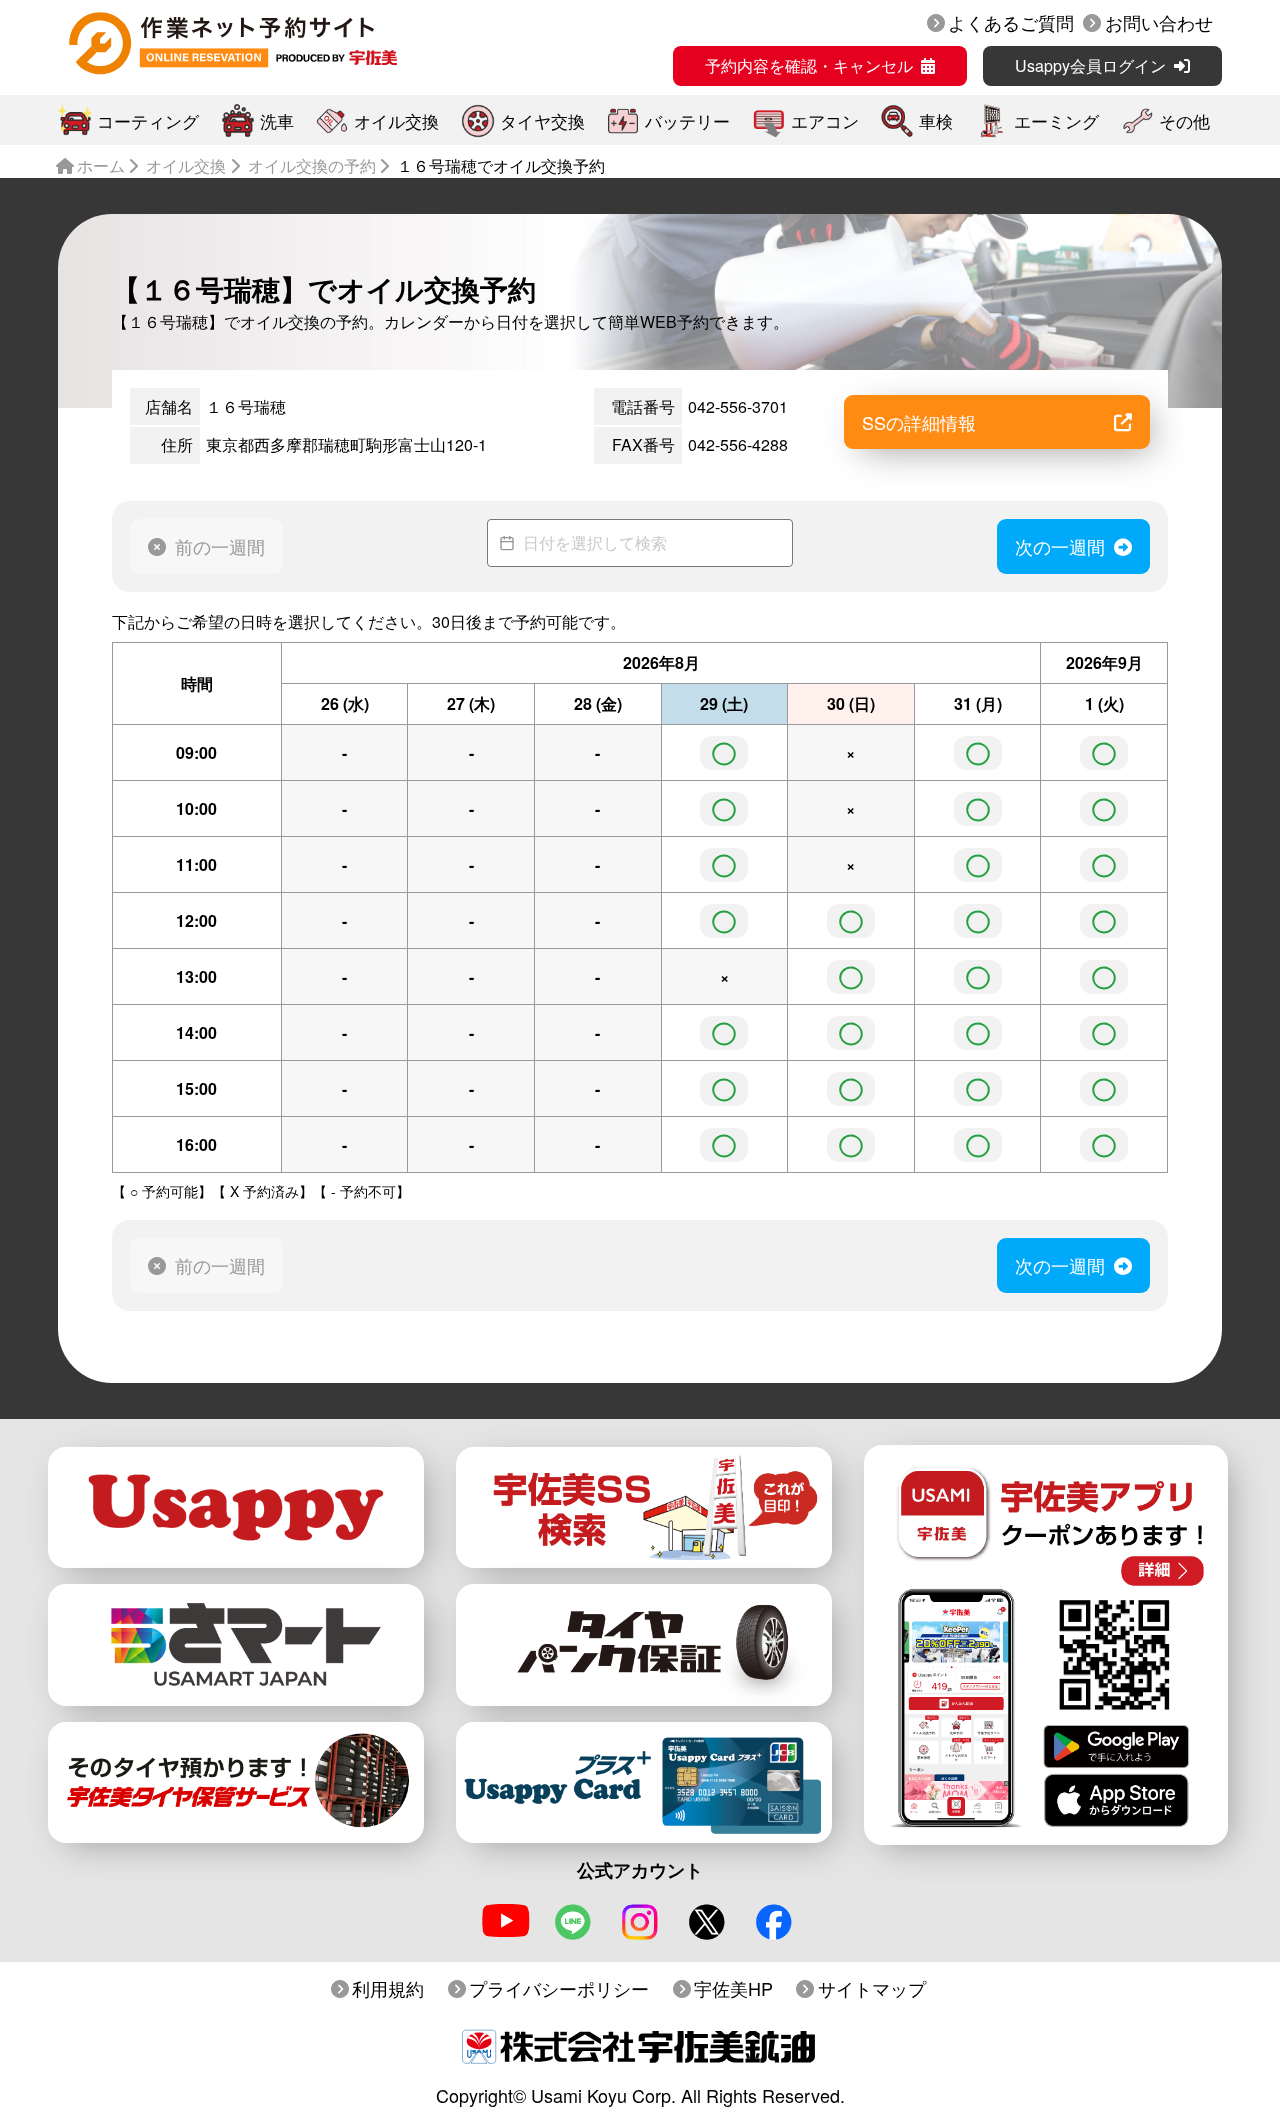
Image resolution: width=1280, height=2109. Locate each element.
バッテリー (687, 120)
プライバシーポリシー (559, 1988)
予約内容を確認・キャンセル (809, 65)
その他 (1184, 120)
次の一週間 (1060, 546)
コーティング (148, 120)
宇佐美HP (733, 1988)
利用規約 (388, 1988)
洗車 (277, 120)
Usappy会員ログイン (1090, 65)
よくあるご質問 (1011, 22)
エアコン (825, 120)
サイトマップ (872, 1988)
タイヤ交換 (542, 120)
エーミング (1056, 120)
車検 (936, 120)
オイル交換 (396, 120)
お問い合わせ (1159, 22)
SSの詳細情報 (919, 422)
